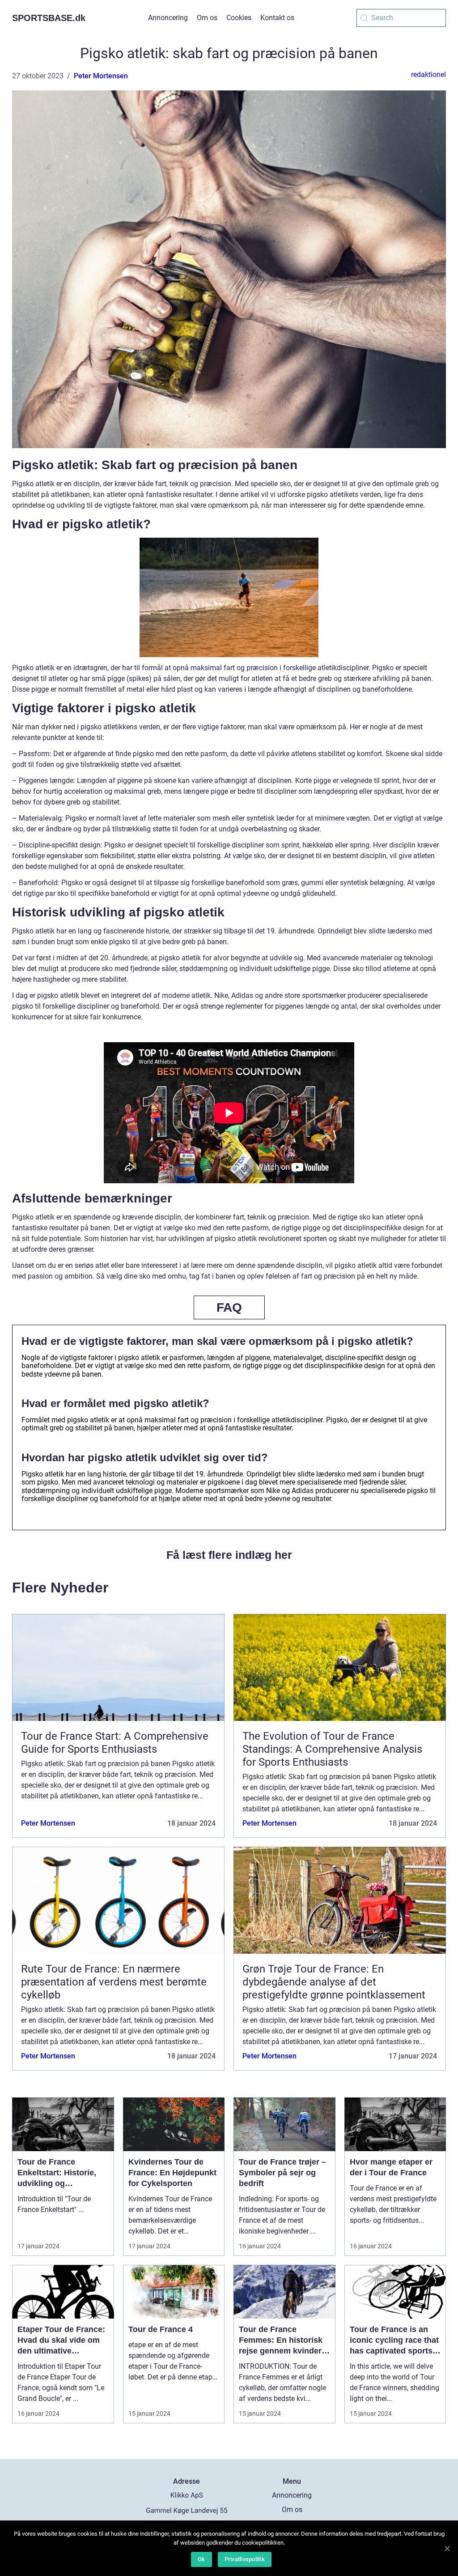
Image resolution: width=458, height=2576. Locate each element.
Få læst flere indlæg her (229, 1555)
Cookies (239, 18)
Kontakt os (277, 18)
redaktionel (428, 75)
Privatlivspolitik (245, 2559)
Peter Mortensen (101, 76)
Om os (207, 18)
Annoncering (168, 18)
